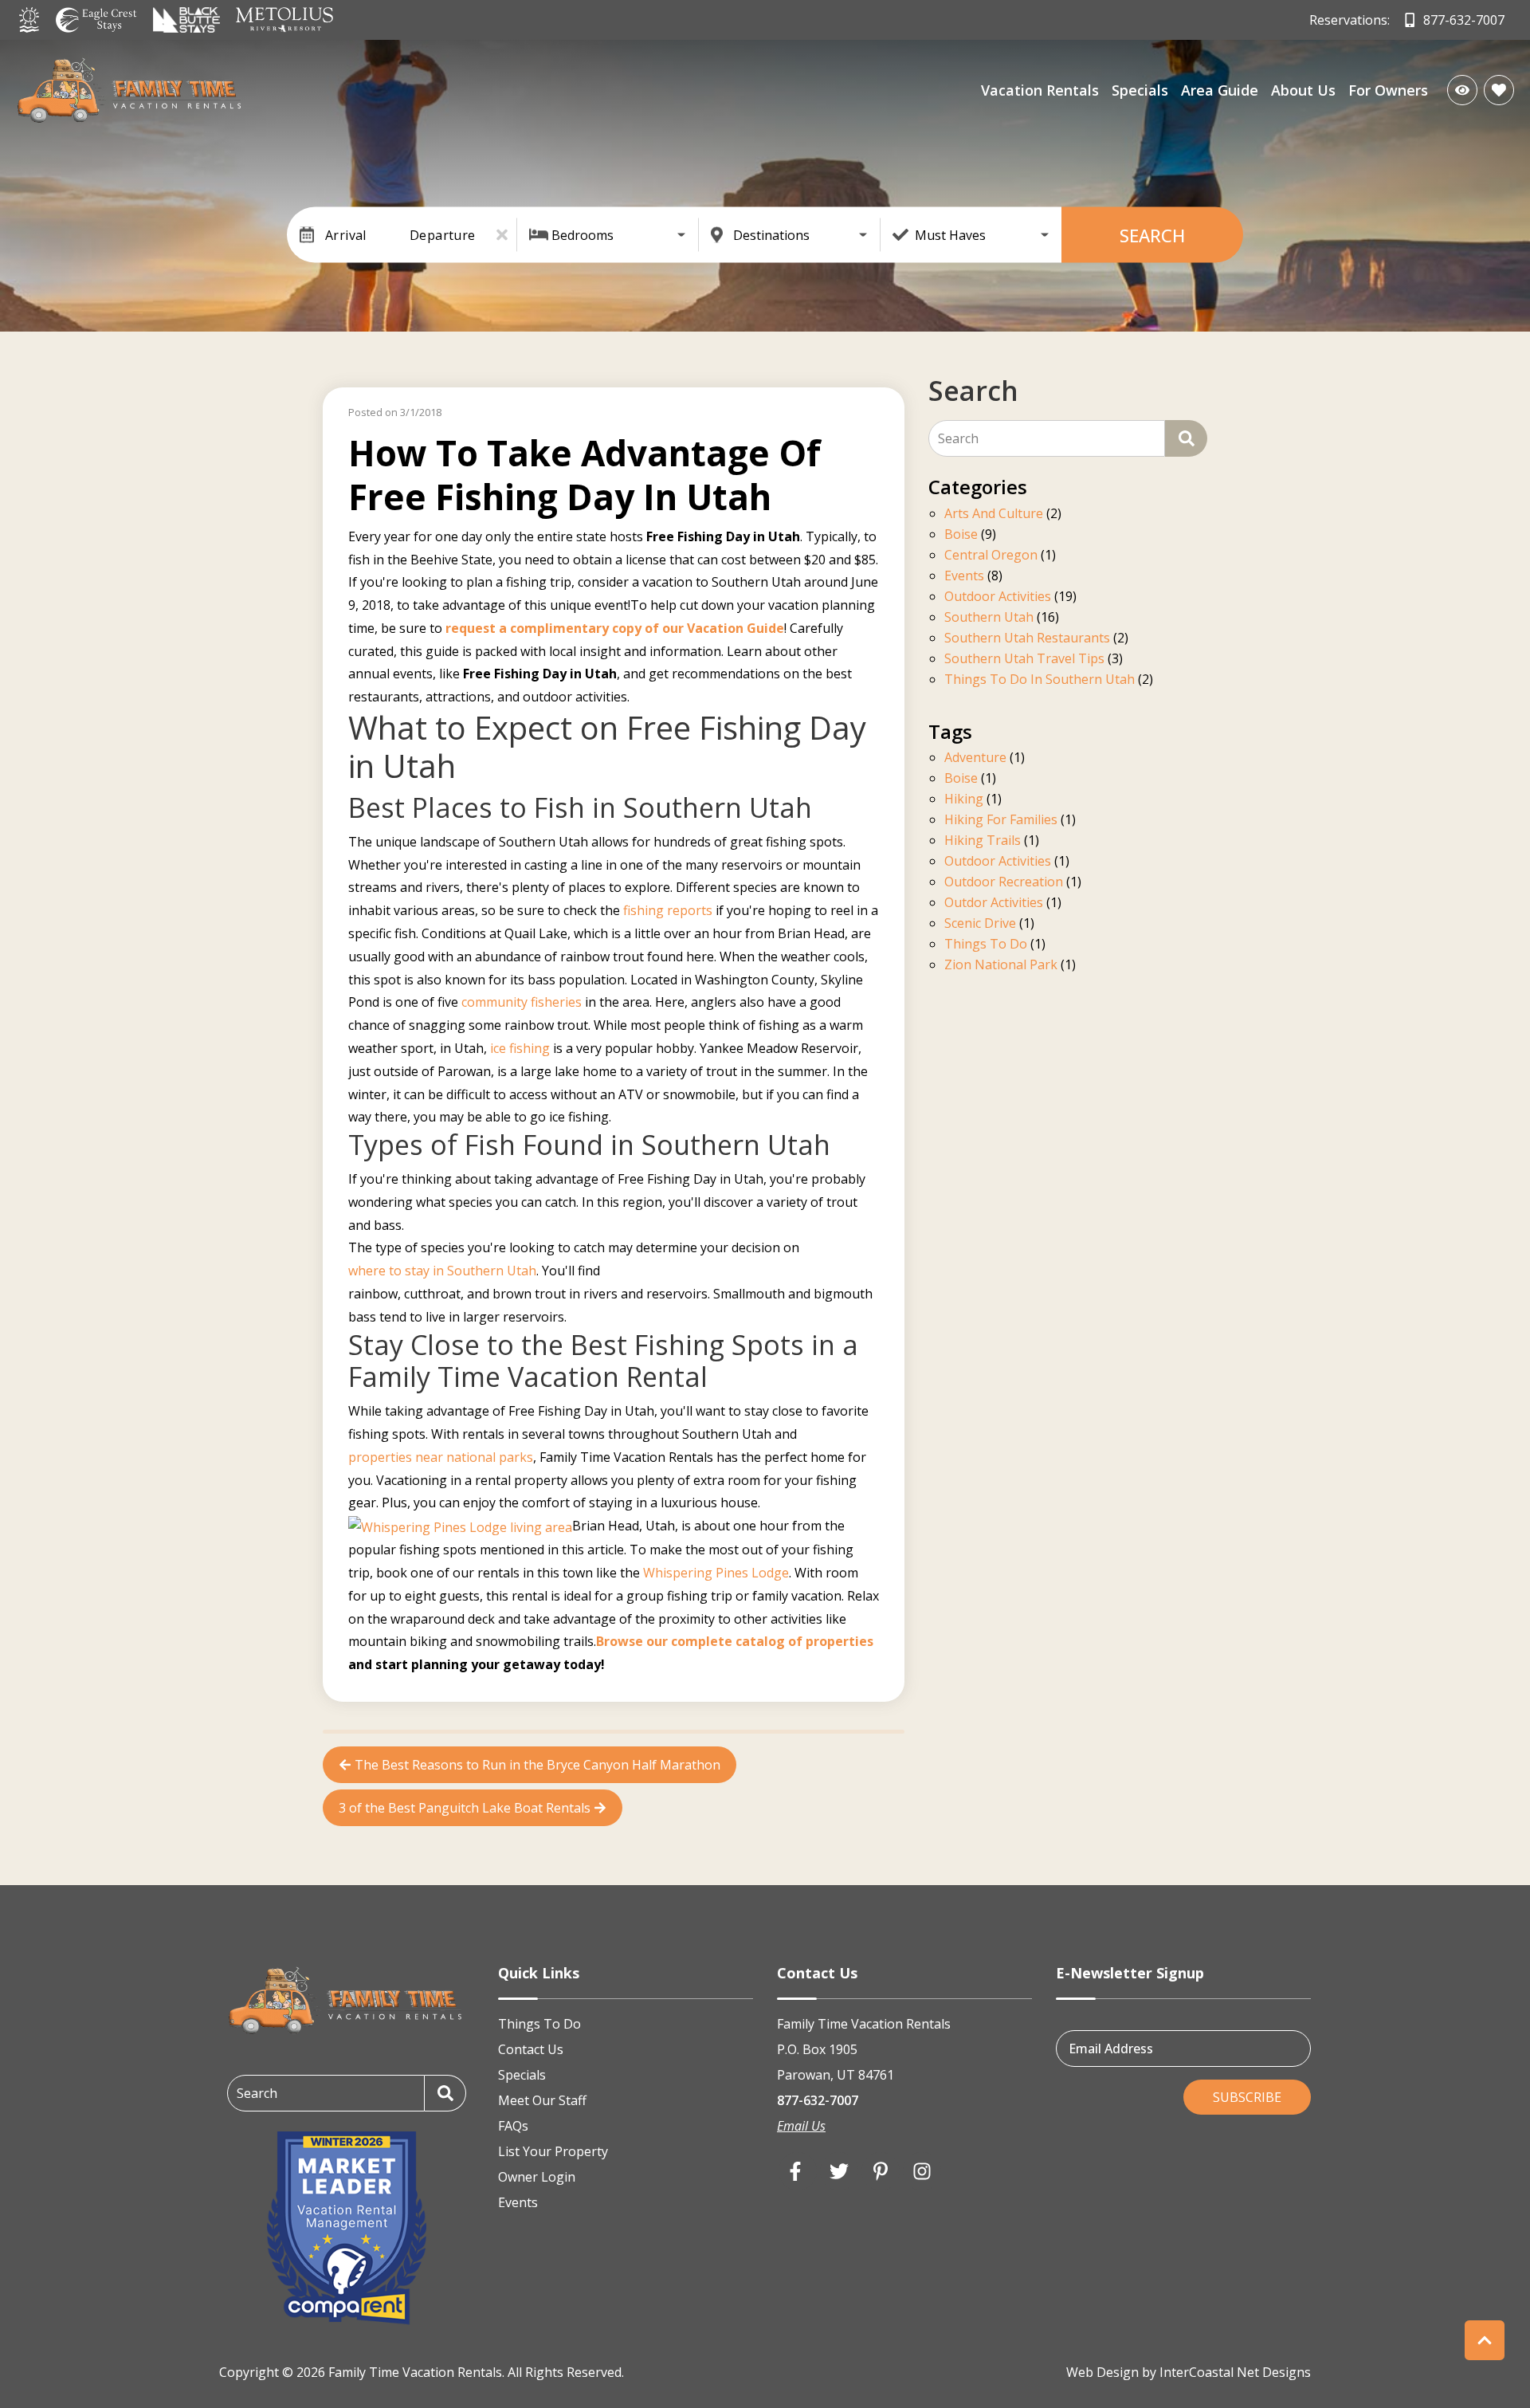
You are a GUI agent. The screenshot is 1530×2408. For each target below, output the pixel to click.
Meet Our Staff (542, 2100)
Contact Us (531, 2049)
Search (1152, 235)
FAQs (513, 2126)
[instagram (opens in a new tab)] (922, 2171)
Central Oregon (991, 556)
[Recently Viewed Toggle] (1462, 90)
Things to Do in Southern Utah (1040, 680)
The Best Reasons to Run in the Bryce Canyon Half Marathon (537, 1765)
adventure (975, 758)
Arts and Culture (994, 515)
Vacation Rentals (1040, 90)
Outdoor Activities (998, 597)
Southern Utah (989, 618)
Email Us (801, 2126)
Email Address (1111, 2048)
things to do (986, 945)
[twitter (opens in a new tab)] (839, 2171)
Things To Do (539, 2024)
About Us (1303, 90)
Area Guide (1220, 90)
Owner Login (537, 2177)
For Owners (1388, 90)
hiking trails (983, 841)
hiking (964, 800)
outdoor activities (998, 862)
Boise (961, 535)
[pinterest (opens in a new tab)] (881, 2171)
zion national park (1001, 966)
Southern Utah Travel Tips (1024, 660)
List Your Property (553, 2151)
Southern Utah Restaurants (1027, 639)
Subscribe (1247, 2097)
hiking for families (1001, 821)
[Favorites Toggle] (1499, 90)
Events (964, 577)
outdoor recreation (1004, 883)
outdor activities (994, 903)
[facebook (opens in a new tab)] (798, 2171)
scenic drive (980, 924)
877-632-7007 (818, 2100)
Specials (1140, 90)
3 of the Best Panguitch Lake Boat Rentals (465, 1808)
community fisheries (522, 1002)
